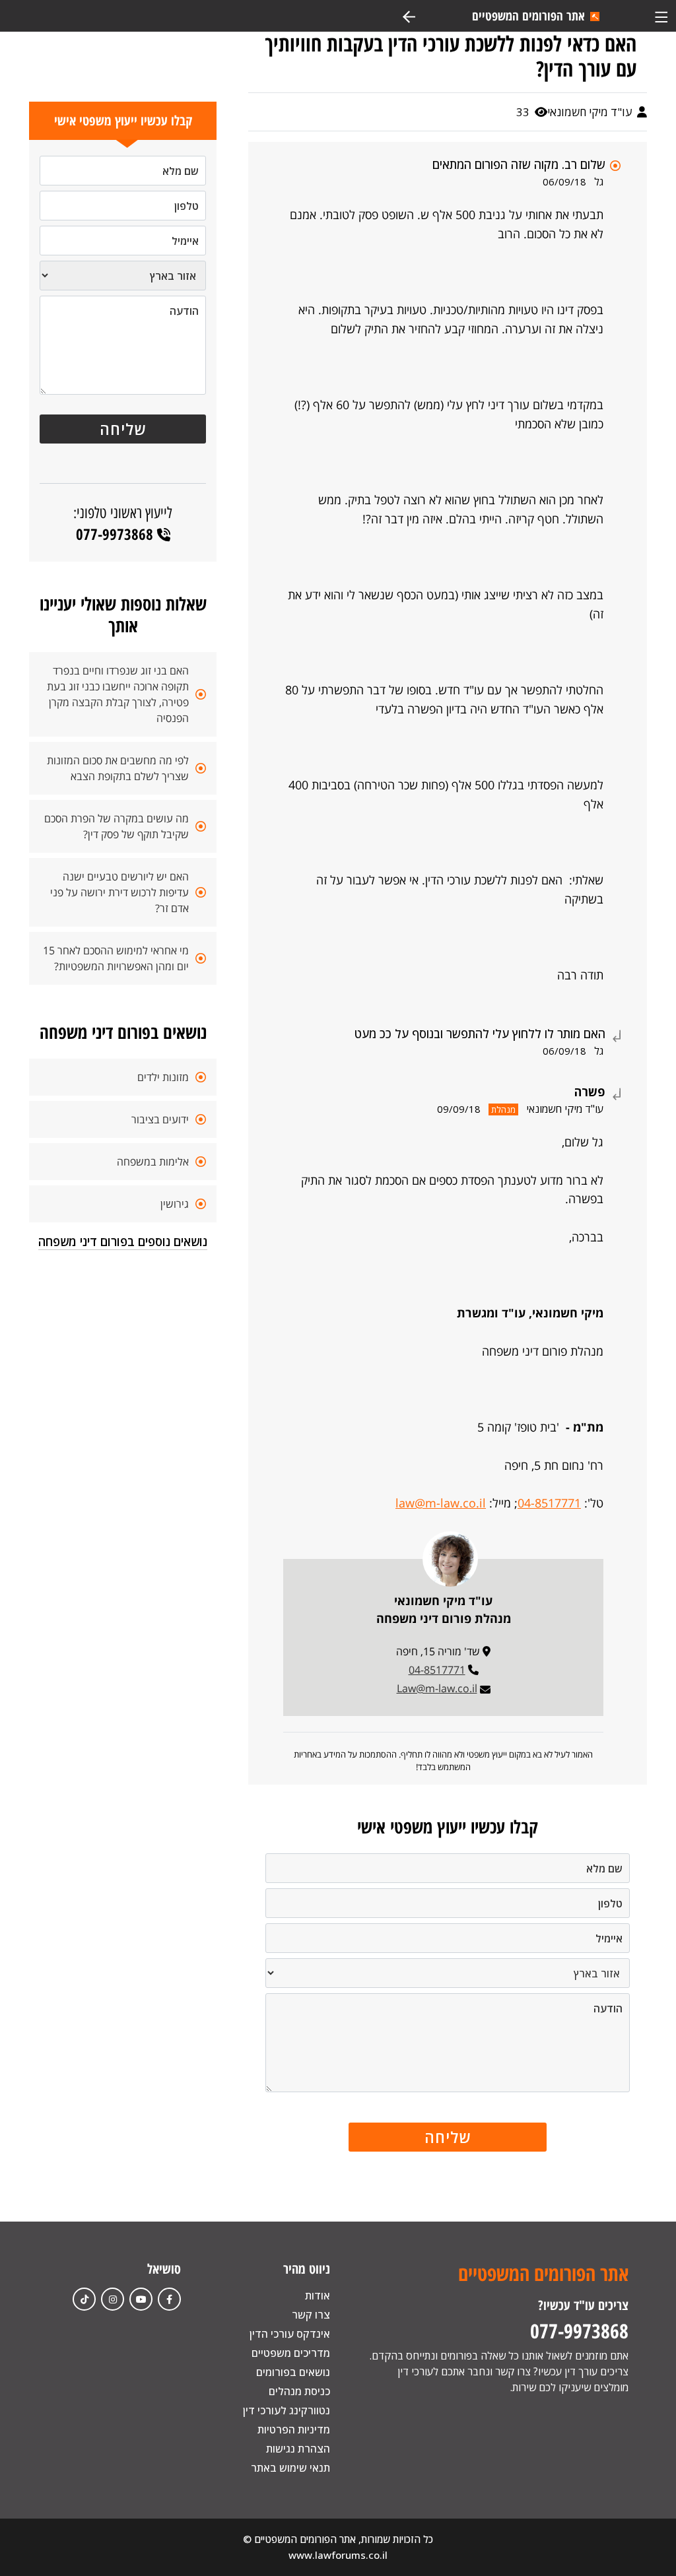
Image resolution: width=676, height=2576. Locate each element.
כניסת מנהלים (299, 2391)
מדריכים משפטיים (291, 2353)
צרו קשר (311, 2315)
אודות (318, 2295)
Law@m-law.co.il (437, 1688)
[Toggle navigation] (661, 16)
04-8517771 (549, 1503)
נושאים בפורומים (293, 2372)
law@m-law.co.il (441, 1503)
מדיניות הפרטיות (294, 2429)
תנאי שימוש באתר (290, 2468)
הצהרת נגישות (298, 2449)
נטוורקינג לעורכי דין (287, 2410)
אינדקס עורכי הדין (290, 2334)
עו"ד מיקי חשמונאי (591, 112)
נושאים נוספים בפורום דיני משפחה (123, 1241)
